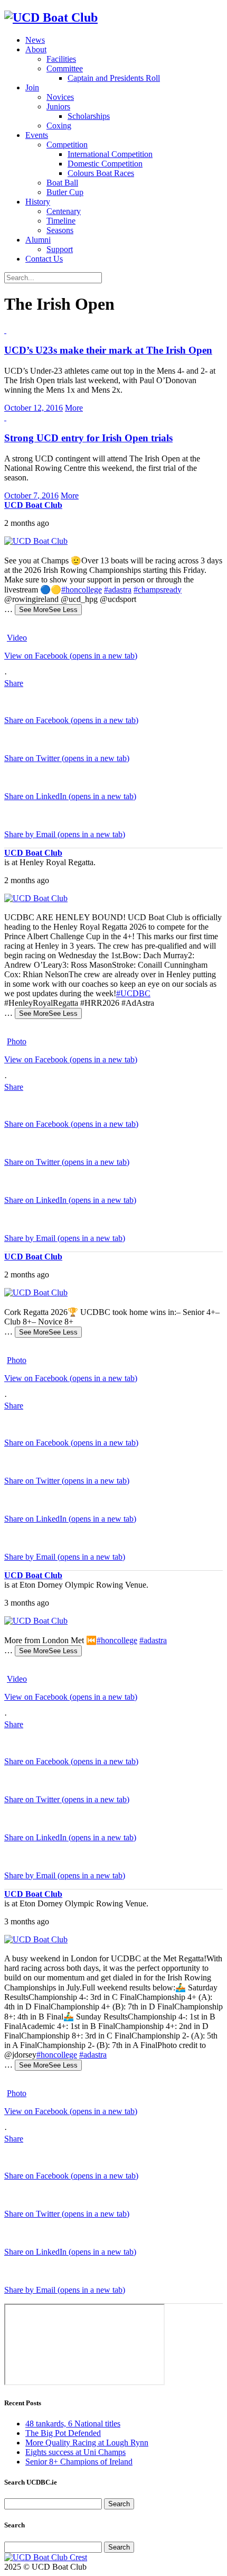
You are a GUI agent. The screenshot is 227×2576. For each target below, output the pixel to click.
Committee (65, 68)
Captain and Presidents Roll (114, 78)
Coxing (59, 126)
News (35, 40)
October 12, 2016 (34, 408)
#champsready (158, 590)
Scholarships (89, 116)
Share (14, 683)
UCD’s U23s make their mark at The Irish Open (108, 350)
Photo (17, 1041)
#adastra (118, 590)
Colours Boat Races (101, 173)
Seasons (60, 230)
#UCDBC (133, 993)
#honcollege (82, 590)
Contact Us (44, 259)
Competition (67, 145)
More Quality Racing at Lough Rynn (87, 2443)
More (74, 408)
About (36, 49)
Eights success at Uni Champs (75, 2452)
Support (60, 249)
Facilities (61, 59)
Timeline (61, 221)
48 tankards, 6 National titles (73, 2424)
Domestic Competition (105, 164)
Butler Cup (65, 192)
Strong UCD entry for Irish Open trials (88, 438)
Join (32, 87)
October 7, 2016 (31, 495)
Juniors (58, 106)
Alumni (38, 240)
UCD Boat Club (33, 505)
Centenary (64, 211)
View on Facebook (71, 656)
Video (17, 638)
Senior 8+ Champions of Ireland (79, 2462)
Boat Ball (62, 183)
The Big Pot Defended (63, 2433)
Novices (60, 97)
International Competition (110, 154)
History (38, 202)
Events (37, 135)
